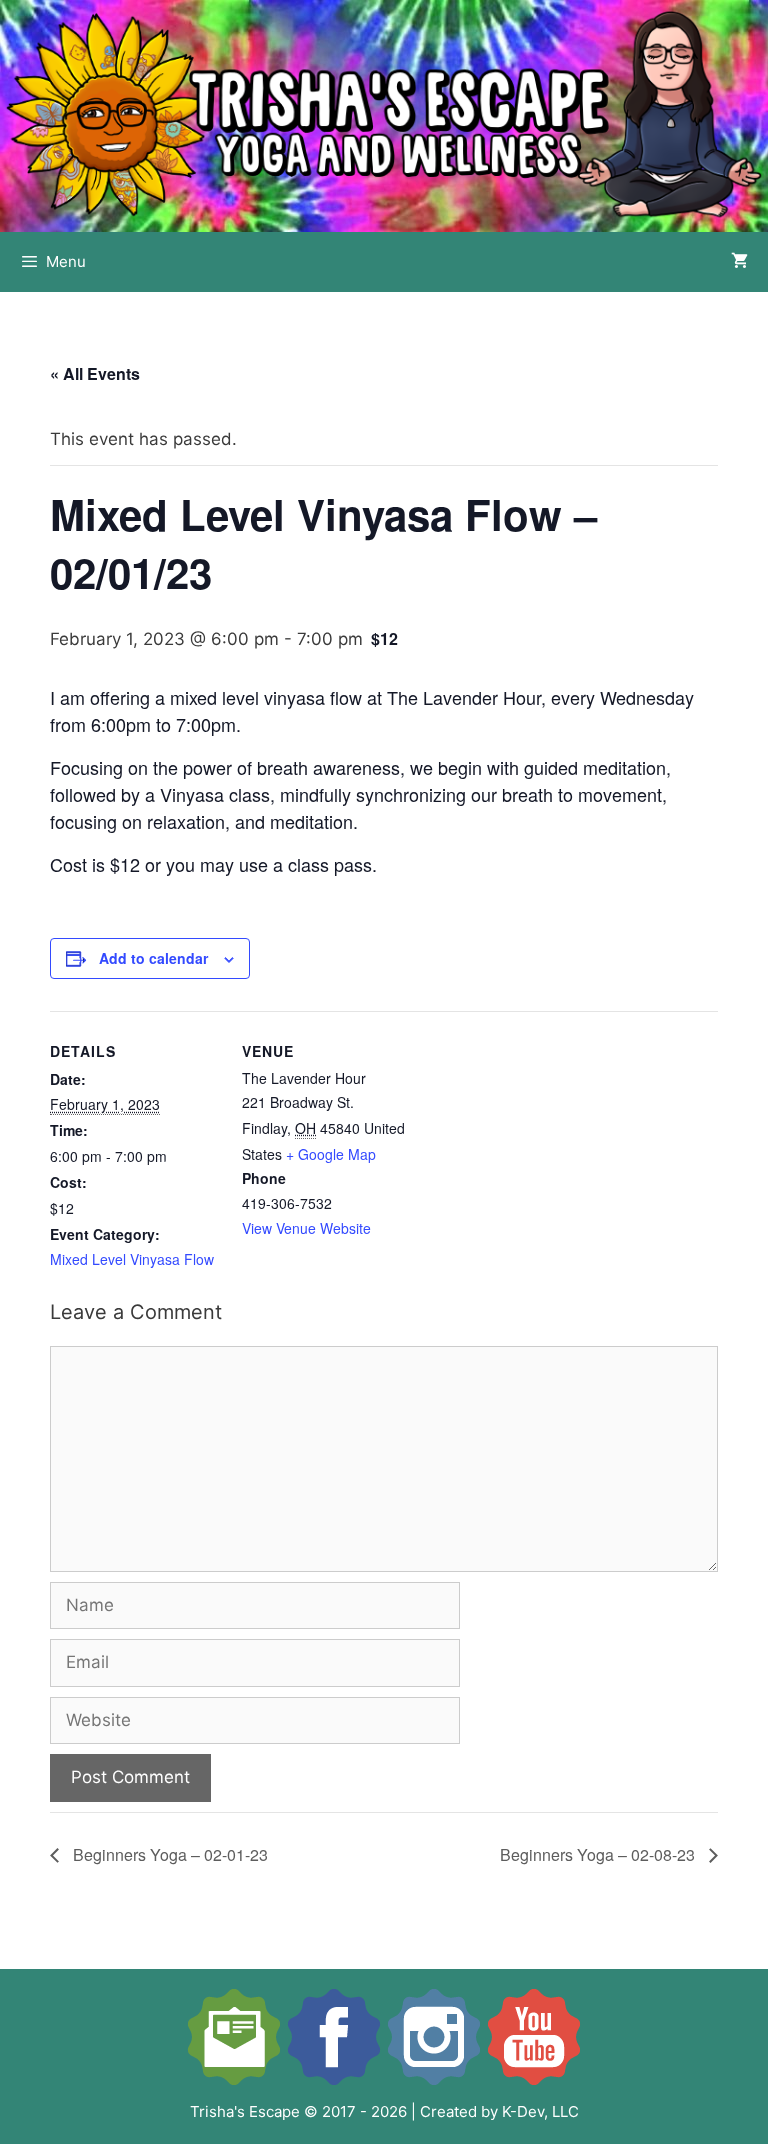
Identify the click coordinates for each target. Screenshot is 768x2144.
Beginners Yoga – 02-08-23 (599, 1854)
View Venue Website (306, 1228)
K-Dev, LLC (540, 2111)
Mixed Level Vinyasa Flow (132, 1259)
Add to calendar (153, 958)
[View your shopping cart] (739, 262)
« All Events (95, 373)
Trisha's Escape (245, 2111)
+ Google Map (331, 1154)
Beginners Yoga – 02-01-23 (168, 1854)
